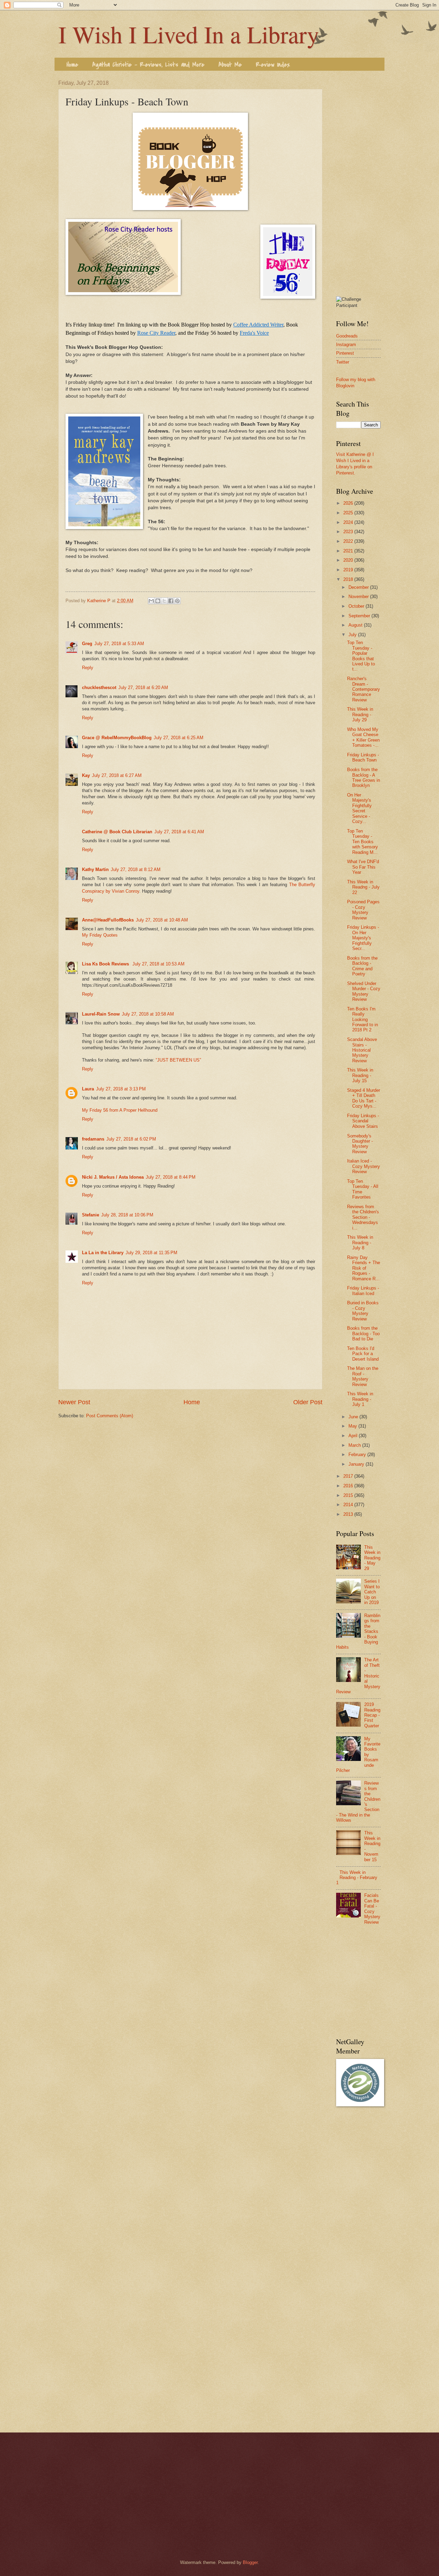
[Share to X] (164, 601)
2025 (349, 513)
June (354, 1417)
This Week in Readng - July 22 (363, 887)
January (357, 1464)
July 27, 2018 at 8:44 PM (171, 1177)
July (353, 635)
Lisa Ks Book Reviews (106, 964)
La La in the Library (103, 1253)
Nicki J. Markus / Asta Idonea (113, 1177)
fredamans (93, 1139)
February (358, 1455)
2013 (349, 1514)
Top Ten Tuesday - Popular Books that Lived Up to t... (361, 656)
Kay (86, 775)
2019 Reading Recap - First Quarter (372, 1715)
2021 (349, 551)
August (356, 625)
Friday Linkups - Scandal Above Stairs (363, 1121)
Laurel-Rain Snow (101, 1014)
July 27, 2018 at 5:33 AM (119, 644)
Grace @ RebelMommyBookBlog (117, 738)
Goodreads (347, 336)
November (359, 597)
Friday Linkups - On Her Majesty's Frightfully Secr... (363, 938)
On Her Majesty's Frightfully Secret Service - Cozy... (359, 808)
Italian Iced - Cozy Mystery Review (364, 1166)
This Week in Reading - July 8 (360, 1243)
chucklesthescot (99, 688)
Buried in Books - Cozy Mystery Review (363, 1311)
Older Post (308, 1402)
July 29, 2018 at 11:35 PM (151, 1253)
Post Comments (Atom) (110, 1416)
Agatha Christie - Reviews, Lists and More (148, 65)
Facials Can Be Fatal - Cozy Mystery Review (372, 1909)
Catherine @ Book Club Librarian (117, 832)
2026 (349, 503)
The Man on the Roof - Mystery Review (363, 1376)
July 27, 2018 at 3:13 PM (121, 1089)
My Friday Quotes (100, 935)
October (357, 606)
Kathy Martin (95, 869)
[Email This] (151, 601)
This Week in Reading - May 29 (372, 1558)
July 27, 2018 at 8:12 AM (136, 869)
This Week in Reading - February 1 (357, 1878)
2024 (349, 522)
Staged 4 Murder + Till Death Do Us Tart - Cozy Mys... (364, 1098)
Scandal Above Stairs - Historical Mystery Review (362, 1050)
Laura (88, 1089)
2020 (349, 560)
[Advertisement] (358, 183)
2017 (349, 1476)
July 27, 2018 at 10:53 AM (158, 964)
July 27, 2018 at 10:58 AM (148, 1014)
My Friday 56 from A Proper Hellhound (120, 1110)
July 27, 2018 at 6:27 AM (117, 775)
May (353, 1426)
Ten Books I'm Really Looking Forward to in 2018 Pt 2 (363, 1020)
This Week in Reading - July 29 (360, 714)
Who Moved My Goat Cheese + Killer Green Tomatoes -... (363, 737)
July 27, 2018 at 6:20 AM (143, 688)
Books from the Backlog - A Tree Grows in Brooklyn (364, 777)
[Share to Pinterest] (177, 601)
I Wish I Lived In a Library (189, 34)
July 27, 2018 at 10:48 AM (162, 920)
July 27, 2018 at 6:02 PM (131, 1139)
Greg (87, 644)
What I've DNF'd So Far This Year (363, 867)
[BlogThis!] (158, 601)
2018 (349, 579)
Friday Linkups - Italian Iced (363, 1291)
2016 (349, 1486)
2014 (349, 1505)
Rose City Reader (156, 333)
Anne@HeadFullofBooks (108, 920)
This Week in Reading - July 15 (360, 1075)
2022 (349, 541)
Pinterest (345, 353)
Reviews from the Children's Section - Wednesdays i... (363, 1217)
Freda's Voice (254, 333)
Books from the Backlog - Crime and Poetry (362, 966)
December (359, 587)
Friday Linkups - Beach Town (363, 757)
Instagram (346, 345)
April (354, 1436)
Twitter (343, 362)
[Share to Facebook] (171, 601)
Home (72, 65)
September (360, 616)
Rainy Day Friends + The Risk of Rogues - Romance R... (364, 1268)
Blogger (250, 2562)
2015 (349, 1495)
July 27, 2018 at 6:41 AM (179, 832)
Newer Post (74, 1402)
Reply (88, 668)
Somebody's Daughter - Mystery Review (360, 1144)
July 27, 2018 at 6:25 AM (179, 738)
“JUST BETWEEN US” (178, 1060)
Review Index (273, 65)
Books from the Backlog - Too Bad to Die (363, 1333)
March (355, 1445)
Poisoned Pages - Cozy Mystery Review (363, 910)
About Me (230, 65)
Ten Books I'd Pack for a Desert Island (363, 1354)
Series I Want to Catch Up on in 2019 (372, 1592)
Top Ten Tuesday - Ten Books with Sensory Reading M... (363, 842)
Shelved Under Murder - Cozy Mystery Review (364, 991)
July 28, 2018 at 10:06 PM (127, 1215)
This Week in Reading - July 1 (360, 1399)
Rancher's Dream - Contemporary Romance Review (364, 689)
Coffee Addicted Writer (258, 325)
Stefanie (91, 1215)
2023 (349, 532)
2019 (349, 570)
